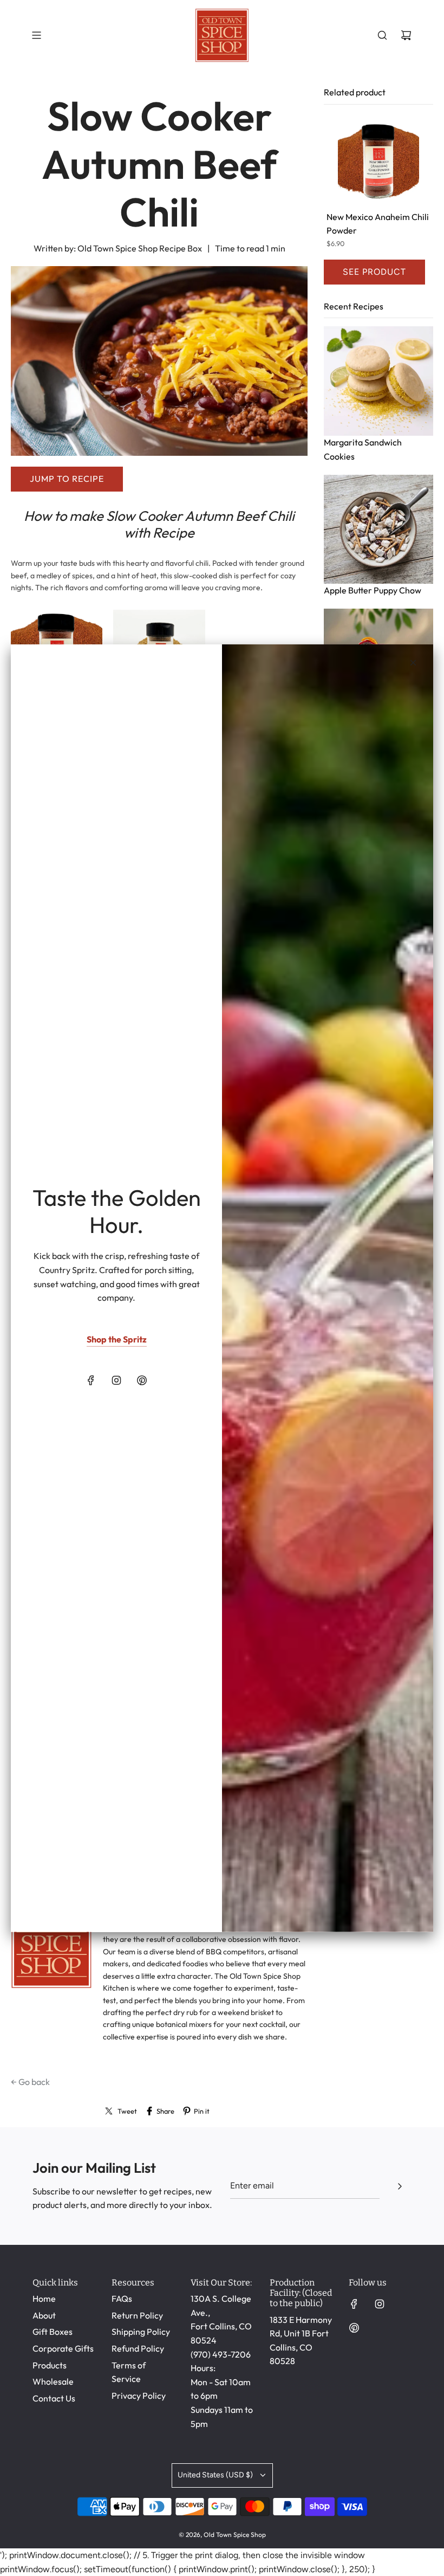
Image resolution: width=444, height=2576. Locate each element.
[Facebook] (91, 1380)
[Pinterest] (142, 1380)
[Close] (413, 662)
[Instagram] (116, 1380)
